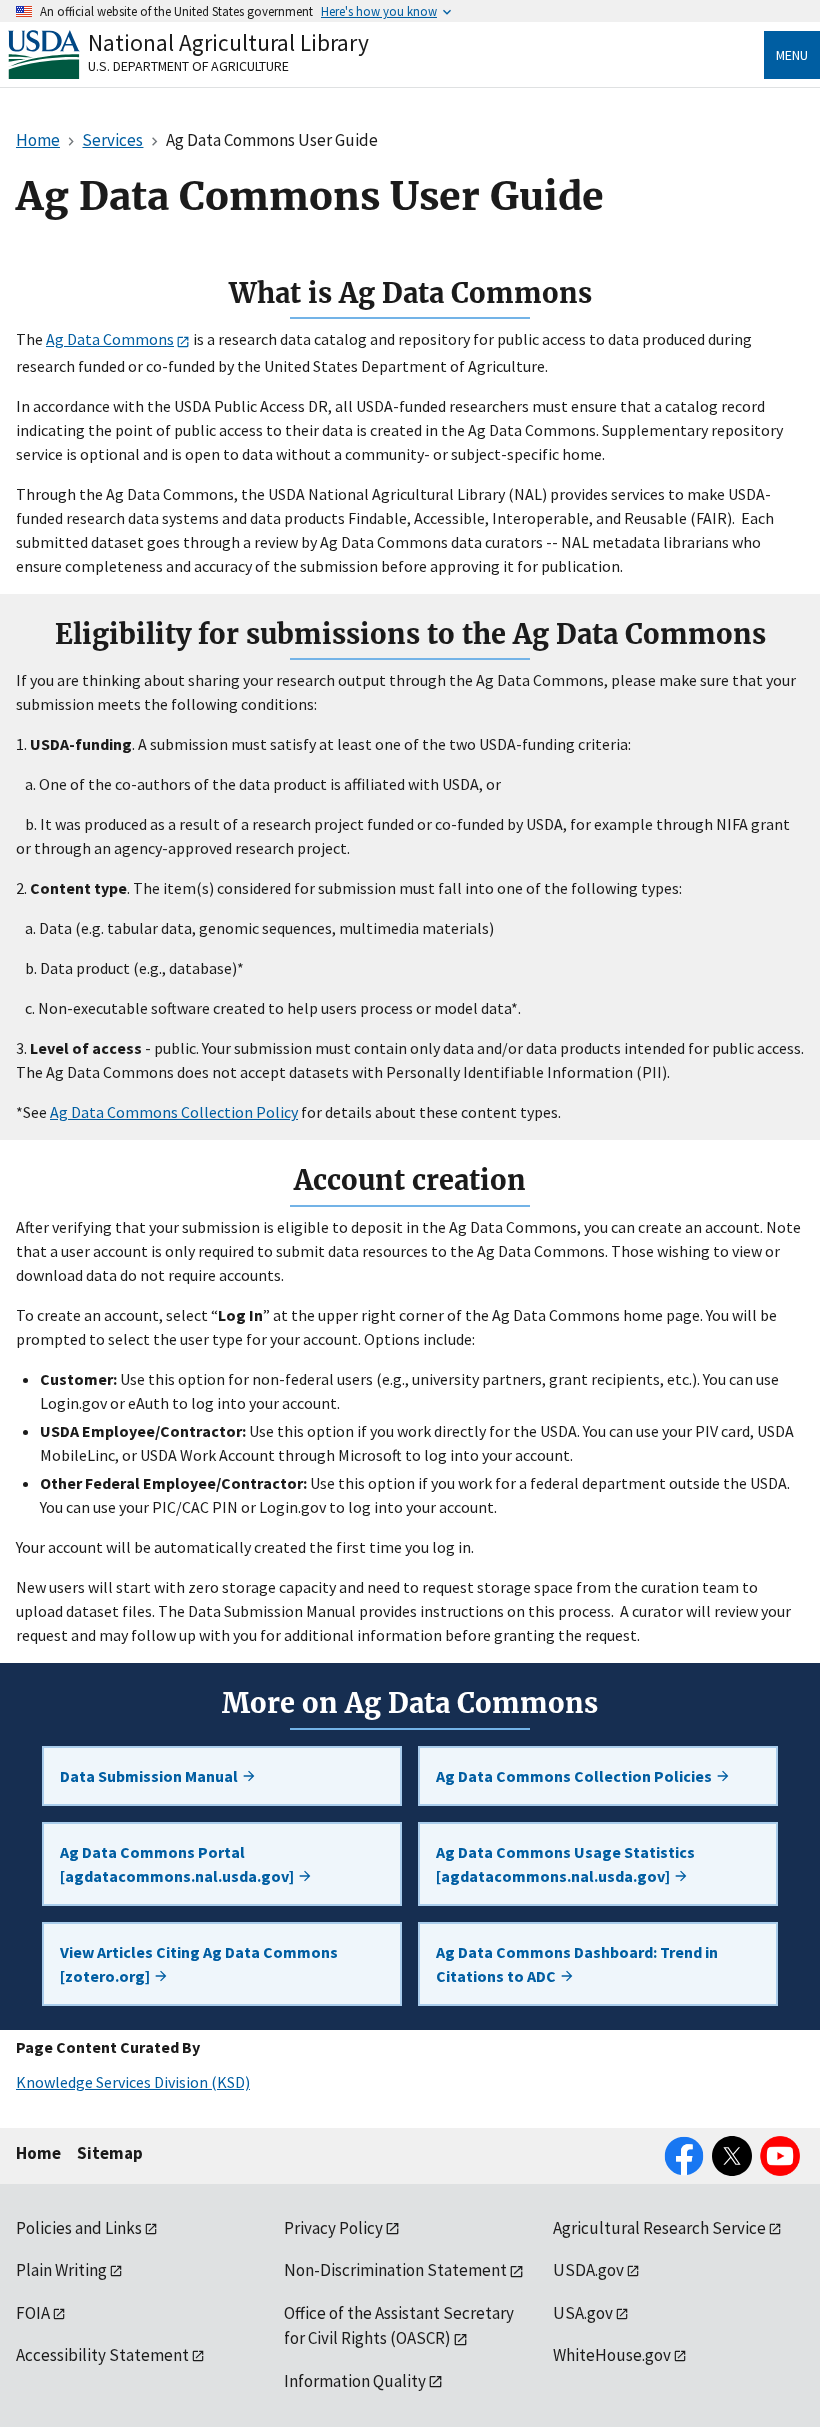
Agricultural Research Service (659, 2228)
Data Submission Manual (150, 1776)
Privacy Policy (333, 2228)
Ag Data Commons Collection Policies (575, 1776)
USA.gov (583, 2313)
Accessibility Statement (102, 2355)
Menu (792, 55)
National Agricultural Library (228, 42)
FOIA (33, 2313)
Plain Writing (61, 2270)
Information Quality (355, 2381)
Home (38, 2153)
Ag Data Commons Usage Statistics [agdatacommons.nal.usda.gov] (565, 1864)
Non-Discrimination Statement (395, 2270)
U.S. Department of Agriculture (188, 66)
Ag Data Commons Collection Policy (174, 1112)
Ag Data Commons (110, 339)
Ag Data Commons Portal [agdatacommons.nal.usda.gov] (178, 1864)
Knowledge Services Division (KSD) (133, 2082)
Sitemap (110, 2153)
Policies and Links (79, 2228)
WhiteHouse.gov (612, 2355)
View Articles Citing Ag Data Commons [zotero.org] (199, 1964)
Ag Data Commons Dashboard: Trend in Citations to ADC (577, 1964)
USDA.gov (588, 2270)
